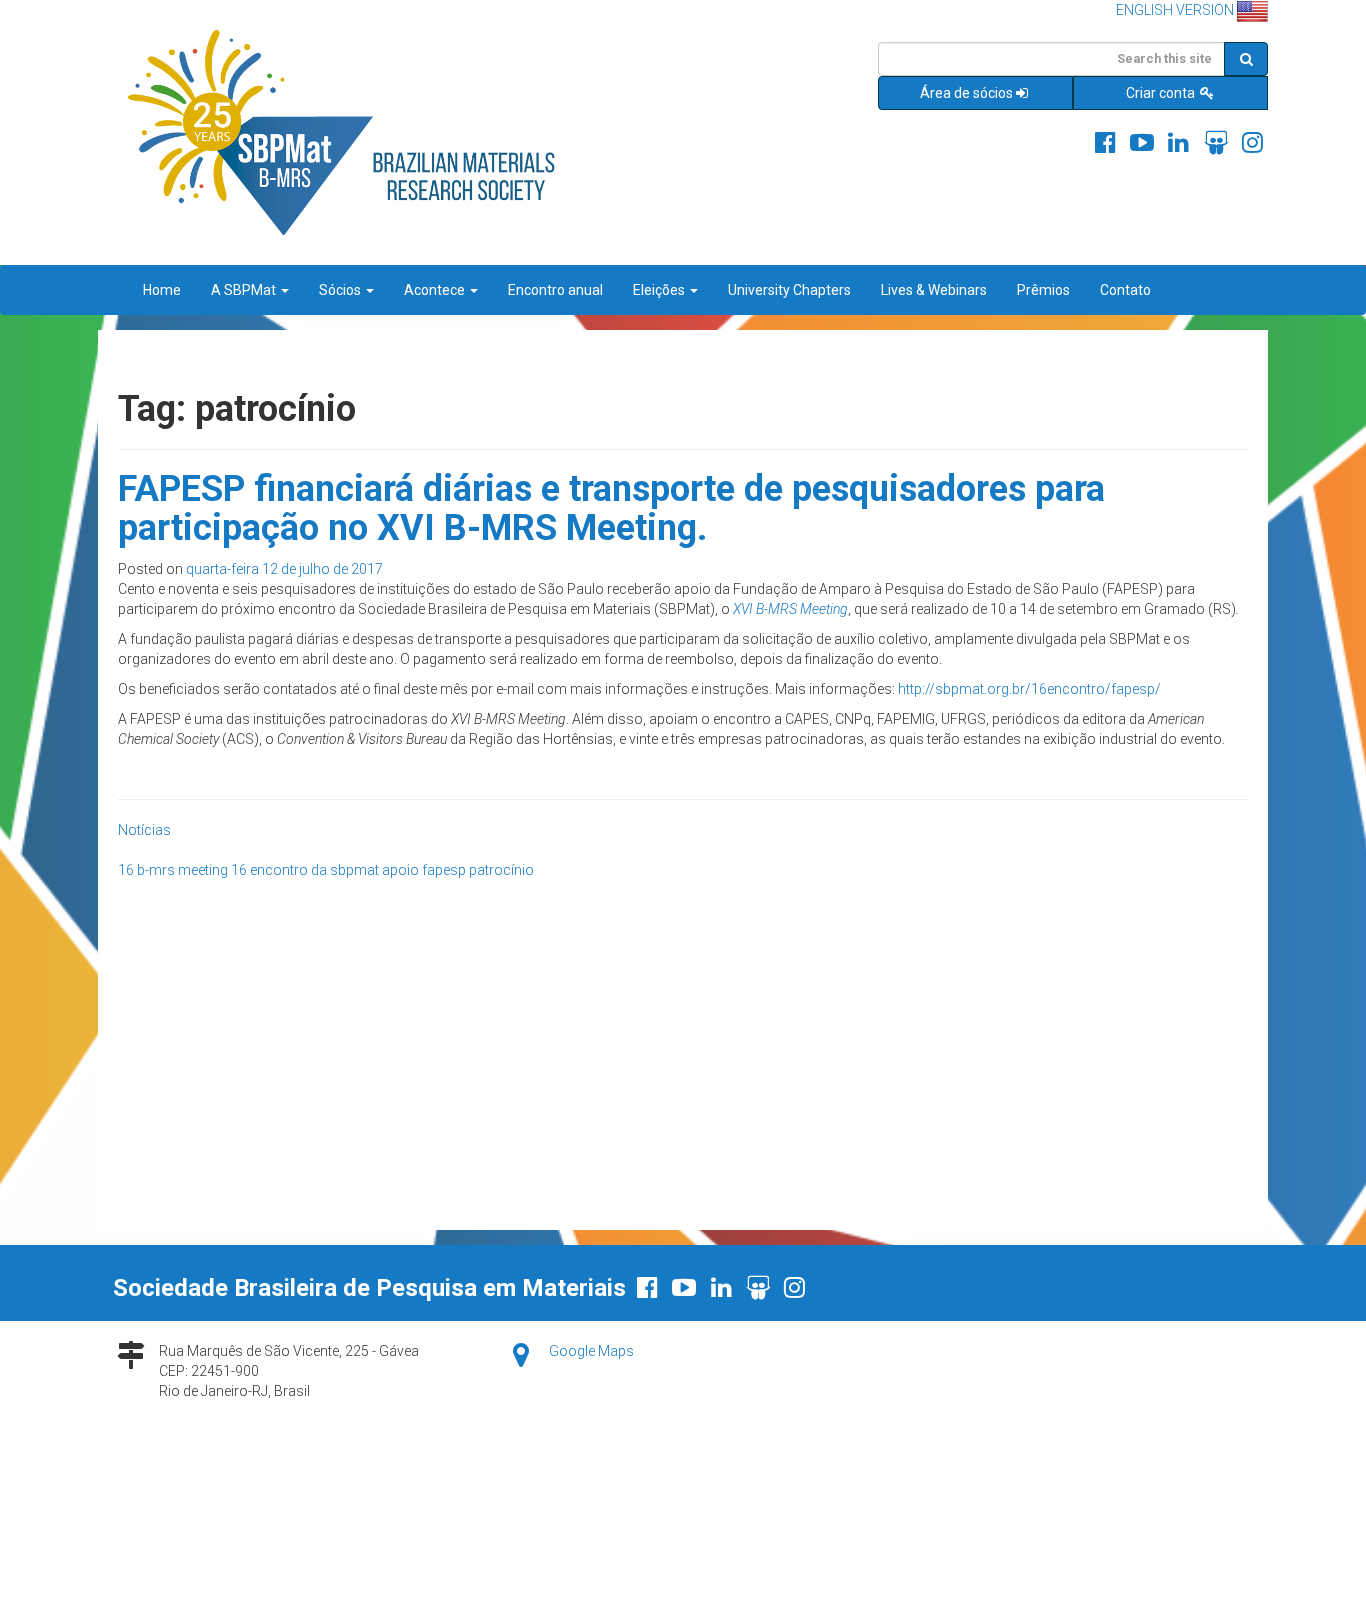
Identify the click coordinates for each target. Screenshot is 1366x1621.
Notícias (144, 830)
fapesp (444, 870)
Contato (1125, 290)
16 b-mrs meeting (173, 870)
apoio (400, 870)
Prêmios (1043, 290)
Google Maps (591, 1351)
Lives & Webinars (934, 290)
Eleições (660, 290)
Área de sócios (966, 93)
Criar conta (1162, 93)
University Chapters (789, 290)
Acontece (436, 290)
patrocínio (501, 870)
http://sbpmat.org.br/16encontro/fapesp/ (1029, 689)
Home (162, 290)
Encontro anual (555, 290)
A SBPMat (245, 290)
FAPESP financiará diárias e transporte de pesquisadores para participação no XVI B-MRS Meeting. (611, 509)
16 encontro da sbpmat (305, 870)
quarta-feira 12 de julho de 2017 (284, 569)
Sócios (341, 290)
